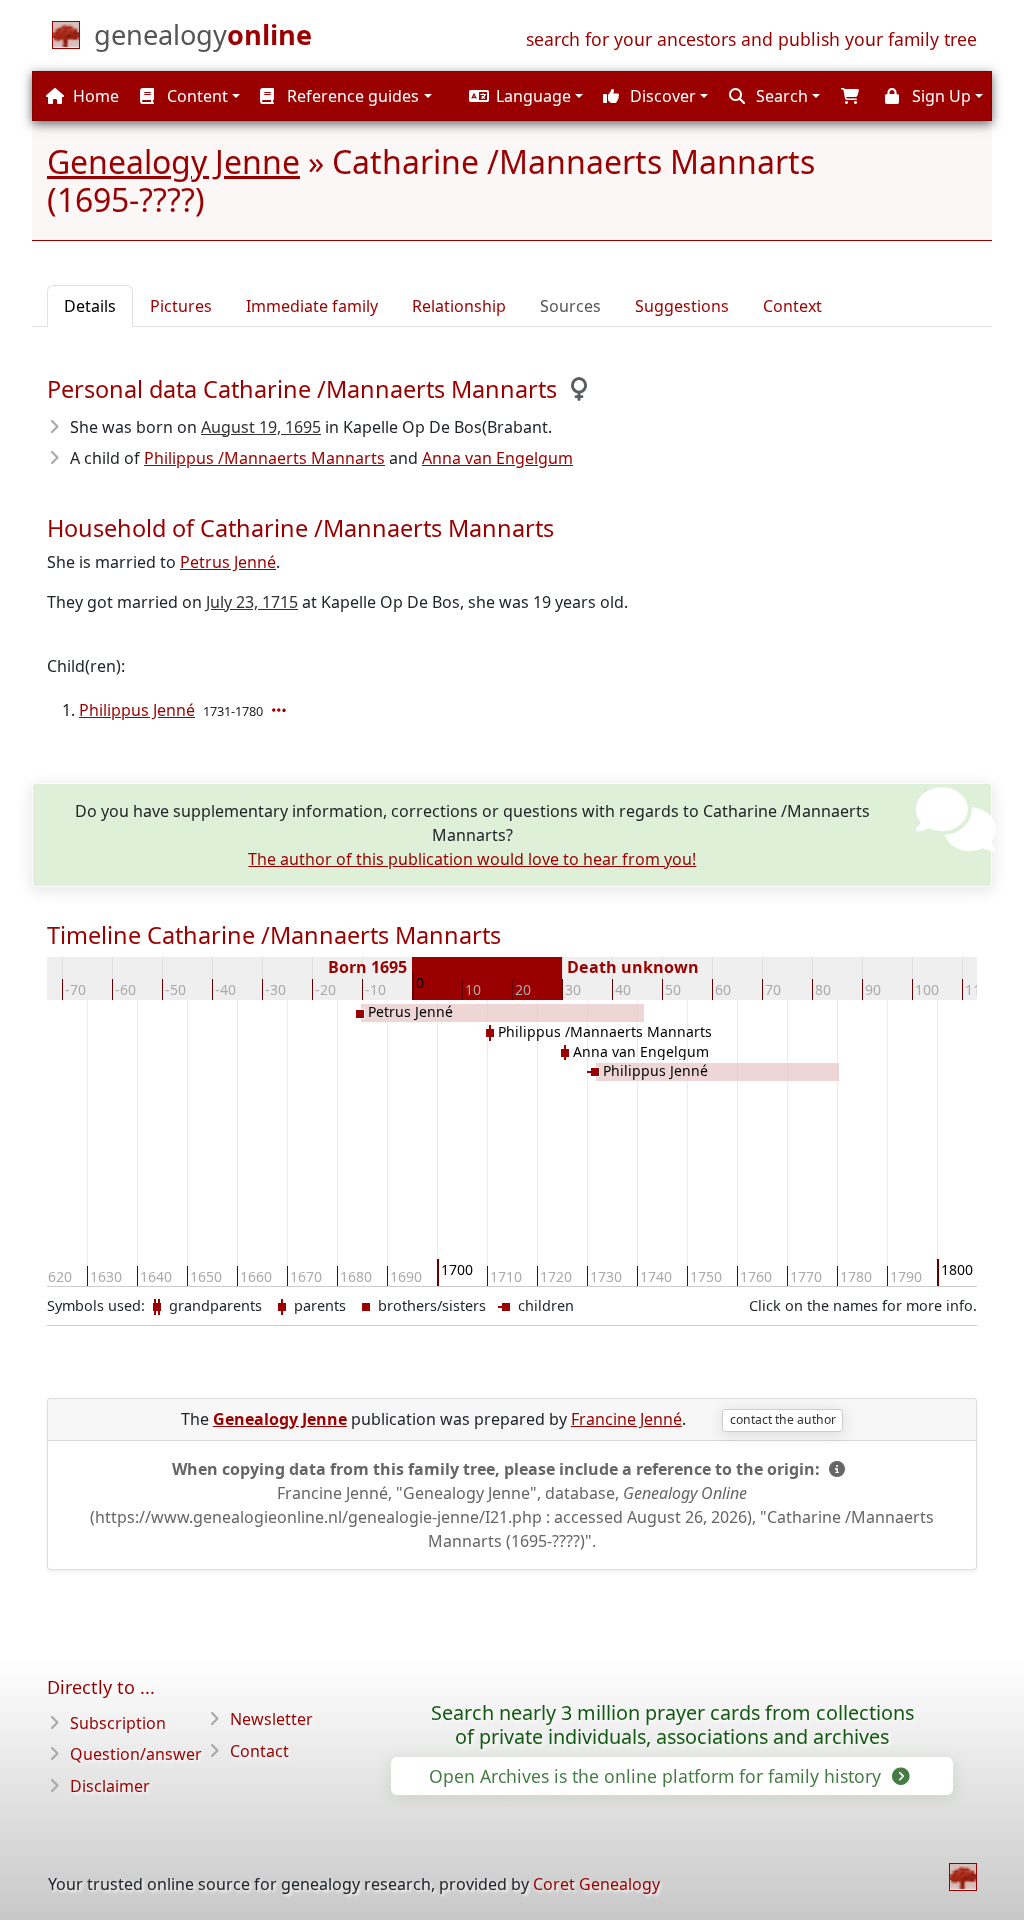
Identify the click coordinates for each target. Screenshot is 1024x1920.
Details (90, 306)
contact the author (783, 1419)
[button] (523, 96)
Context (792, 306)
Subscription (118, 1723)
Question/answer (136, 1754)
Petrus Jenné (228, 562)
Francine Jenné (626, 1419)
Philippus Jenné (137, 710)
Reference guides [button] (351, 96)
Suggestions (682, 306)
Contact (259, 1751)
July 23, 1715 (252, 602)
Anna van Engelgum (497, 458)
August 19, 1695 (261, 427)
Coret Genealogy (596, 1884)
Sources (570, 306)
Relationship (459, 306)
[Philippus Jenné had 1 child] (281, 710)
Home (94, 96)
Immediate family (312, 306)
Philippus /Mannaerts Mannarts (264, 458)
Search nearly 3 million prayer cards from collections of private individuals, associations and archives (672, 1725)
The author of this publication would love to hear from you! (472, 859)
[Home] (963, 1877)
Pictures (181, 306)
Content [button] (195, 96)
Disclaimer (110, 1786)
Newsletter (271, 1719)
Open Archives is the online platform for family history (657, 1776)
